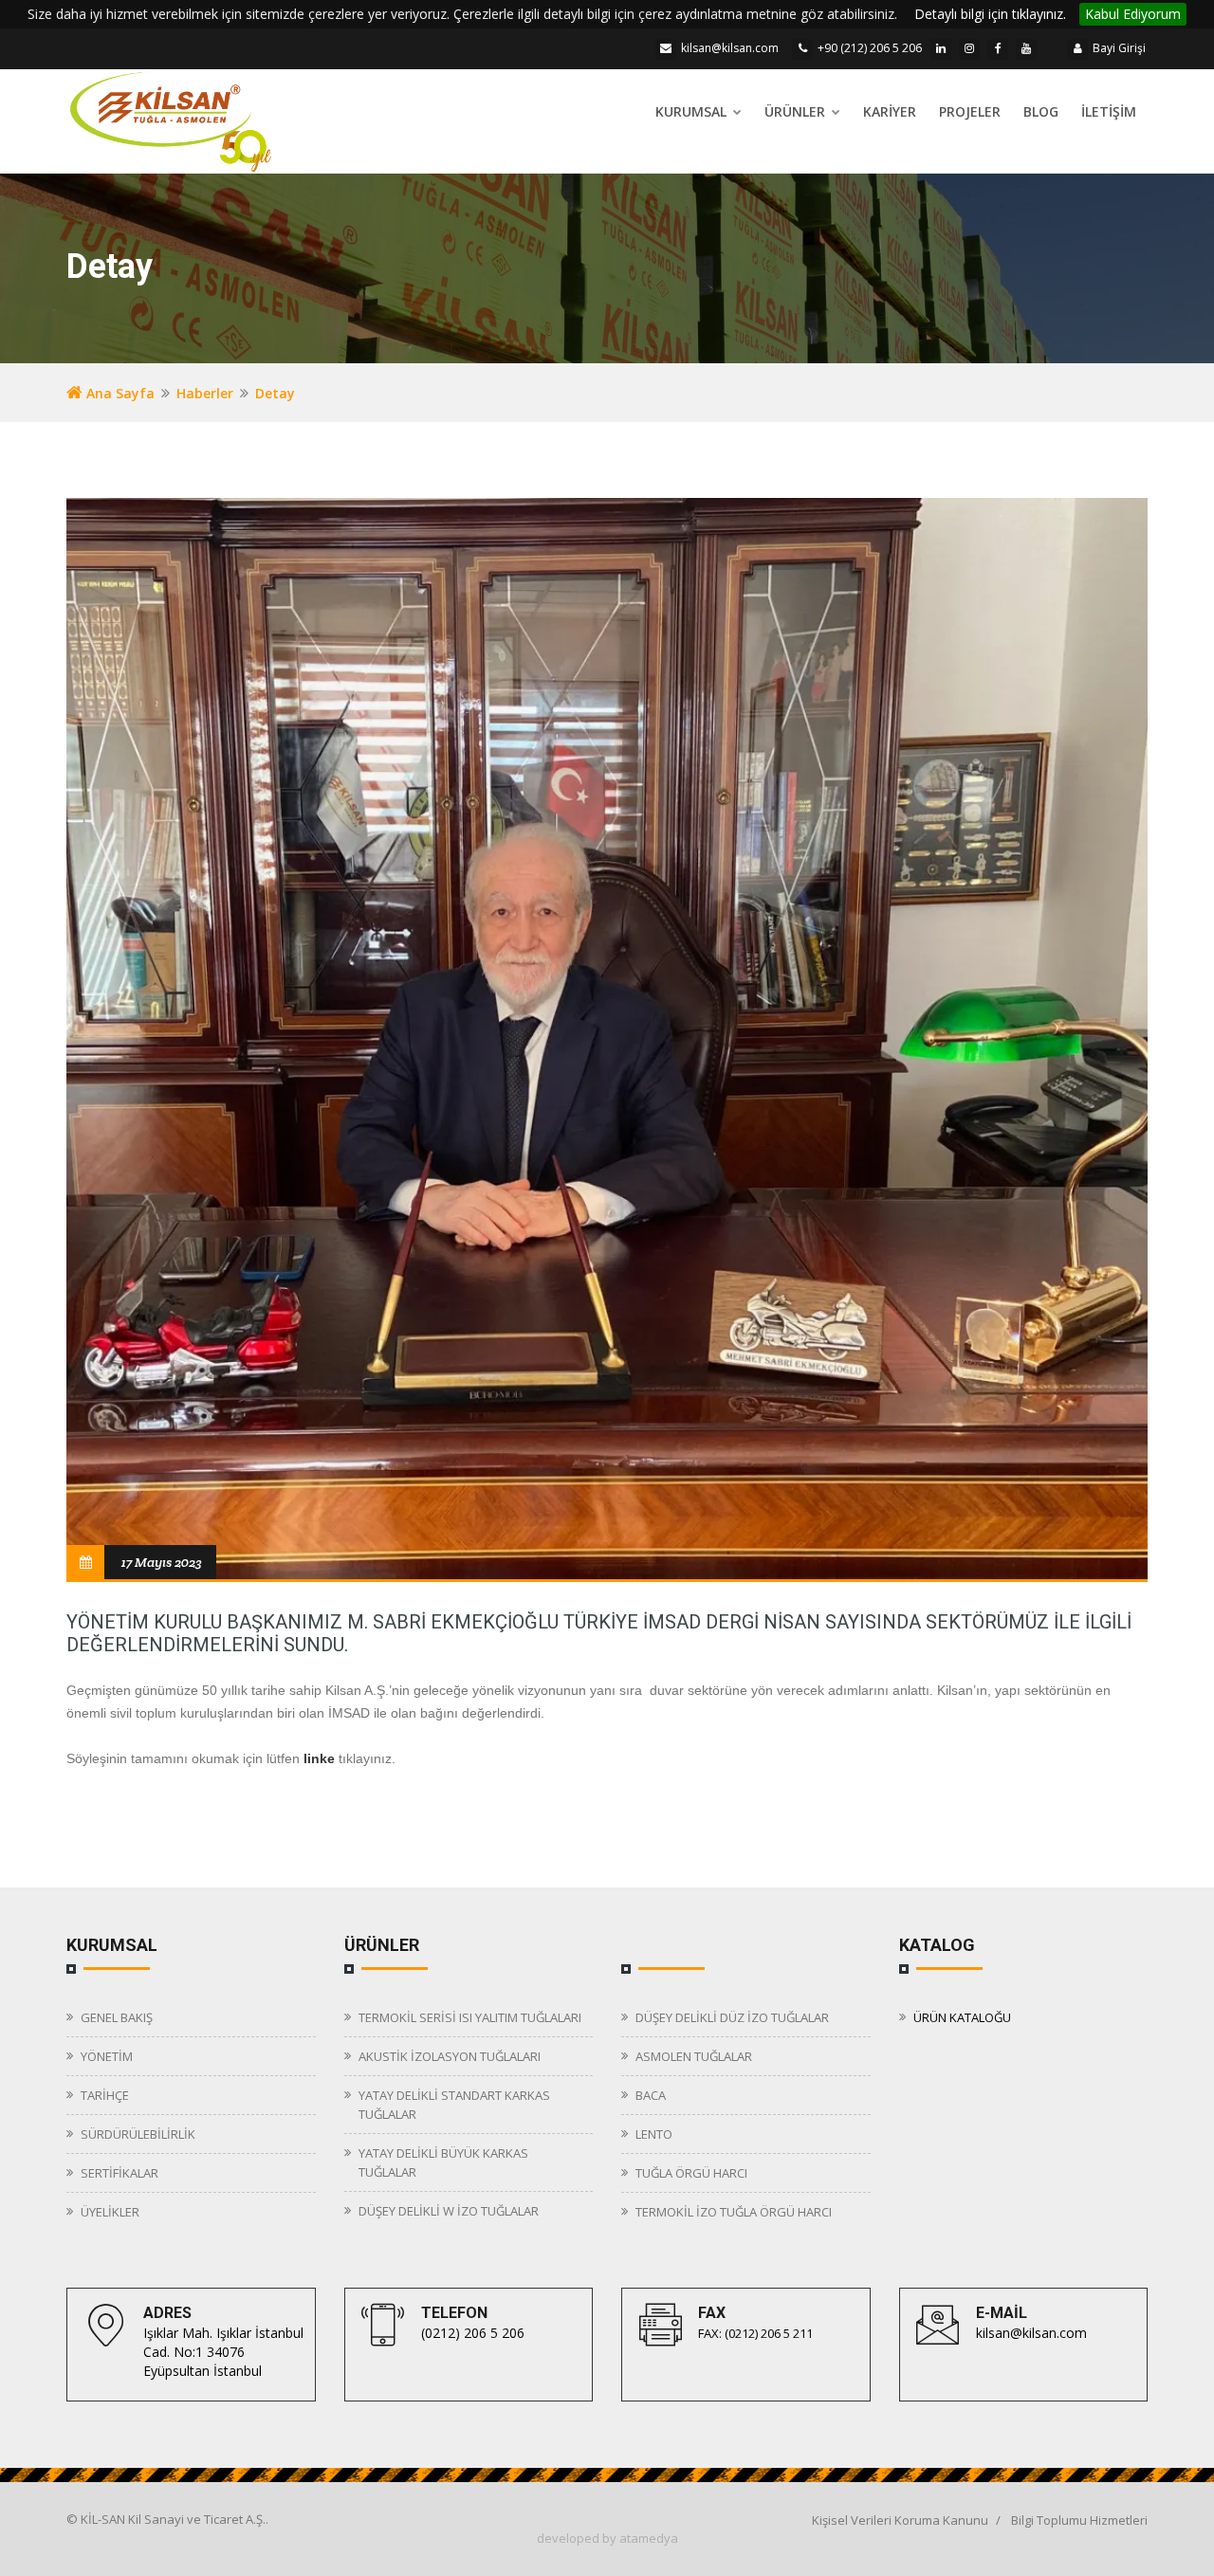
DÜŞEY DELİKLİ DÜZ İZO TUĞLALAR (732, 2017)
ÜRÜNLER (797, 111)
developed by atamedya (607, 2538)
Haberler (205, 393)
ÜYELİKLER (110, 2212)
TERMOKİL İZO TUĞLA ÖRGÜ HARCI (734, 2212)
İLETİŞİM (1109, 111)
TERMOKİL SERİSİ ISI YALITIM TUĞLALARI (470, 2017)
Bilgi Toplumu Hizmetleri (1079, 2520)
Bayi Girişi (1119, 48)
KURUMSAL (693, 111)
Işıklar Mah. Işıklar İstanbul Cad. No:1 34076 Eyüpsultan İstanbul (223, 2352)
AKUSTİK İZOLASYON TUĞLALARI (450, 2056)
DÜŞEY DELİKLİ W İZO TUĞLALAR (449, 2211)
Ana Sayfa (119, 393)
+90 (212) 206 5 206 (870, 48)
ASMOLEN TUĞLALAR (694, 2056)
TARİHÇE (105, 2095)
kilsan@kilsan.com (730, 48)
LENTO (654, 2134)
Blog (1041, 111)
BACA (651, 2095)
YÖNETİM (107, 2056)
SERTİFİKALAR (120, 2173)
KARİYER (890, 111)
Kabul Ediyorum (1133, 14)
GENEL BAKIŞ (117, 2017)
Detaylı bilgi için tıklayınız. (990, 14)
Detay (275, 393)
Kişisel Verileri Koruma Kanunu (900, 2520)
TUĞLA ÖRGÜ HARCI (691, 2173)
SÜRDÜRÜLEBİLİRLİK (138, 2134)
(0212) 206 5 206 (473, 2333)
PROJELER (970, 111)
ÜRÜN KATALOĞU (962, 2017)
